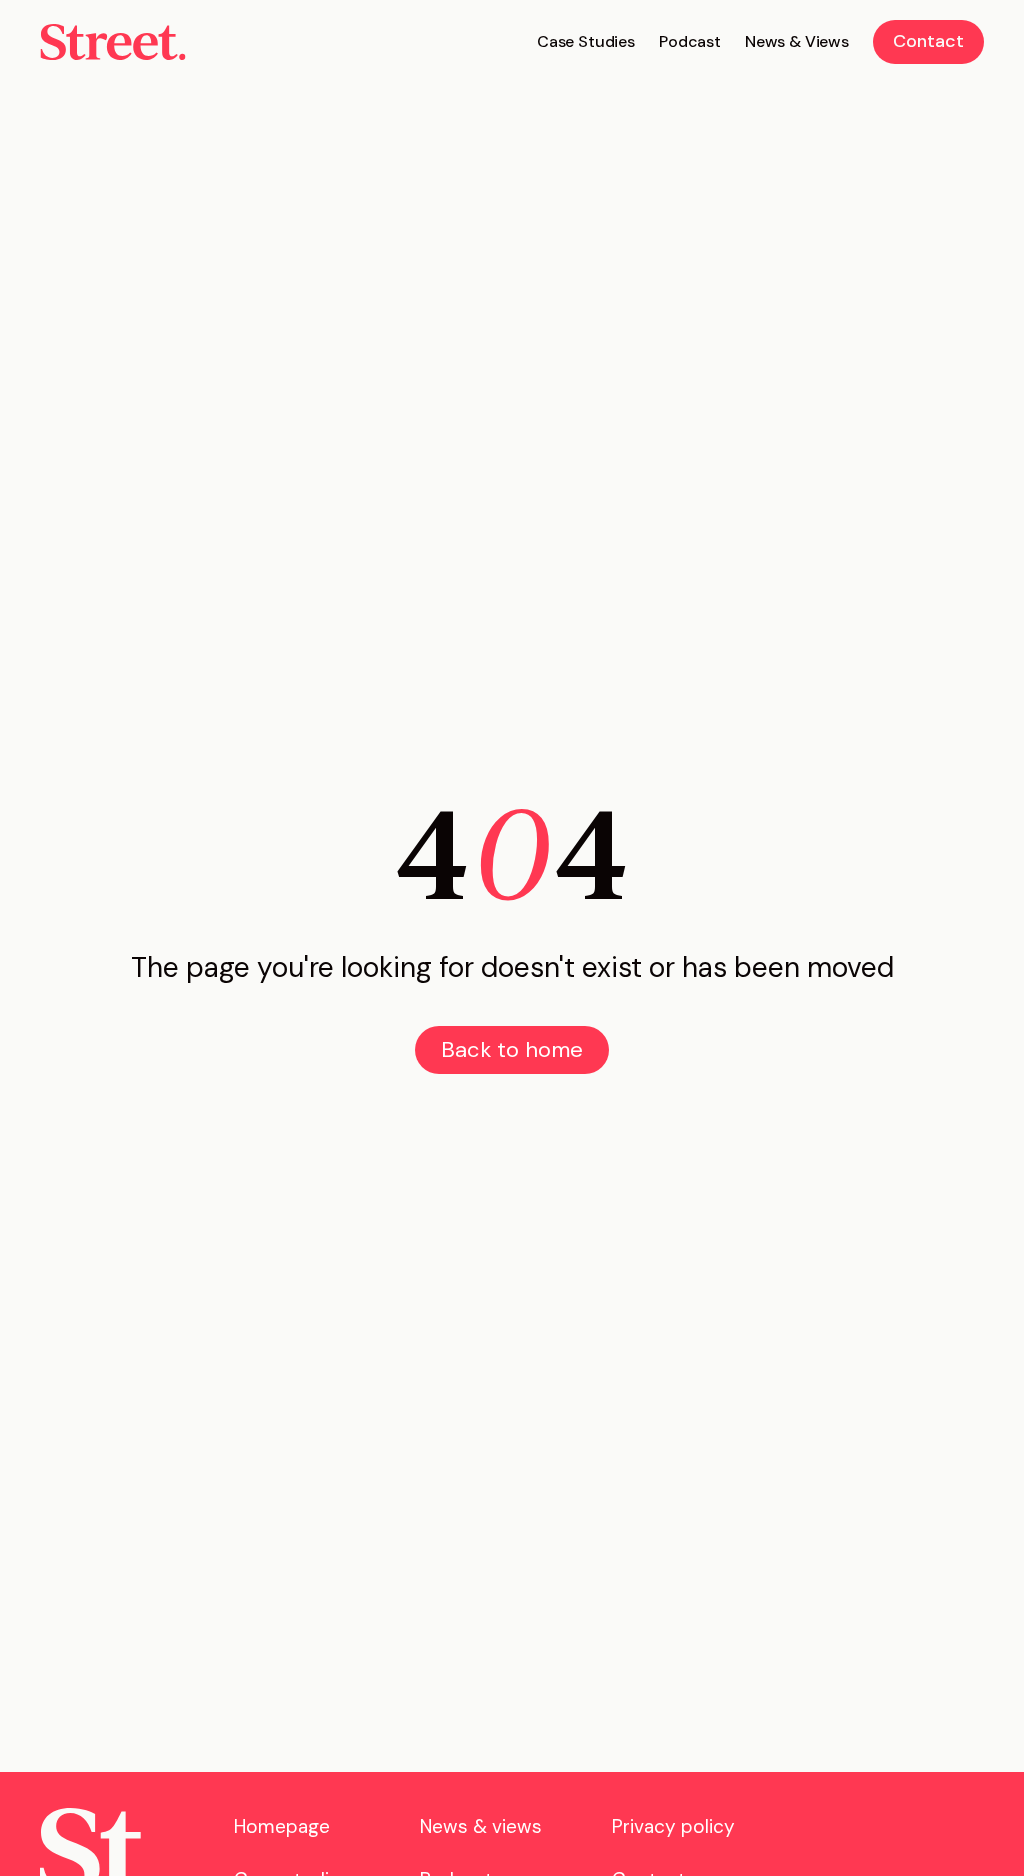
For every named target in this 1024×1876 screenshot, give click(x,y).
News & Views (797, 41)
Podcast (690, 41)
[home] (113, 42)
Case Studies (586, 41)
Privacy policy (673, 1826)
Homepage (282, 1826)
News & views (481, 1826)
